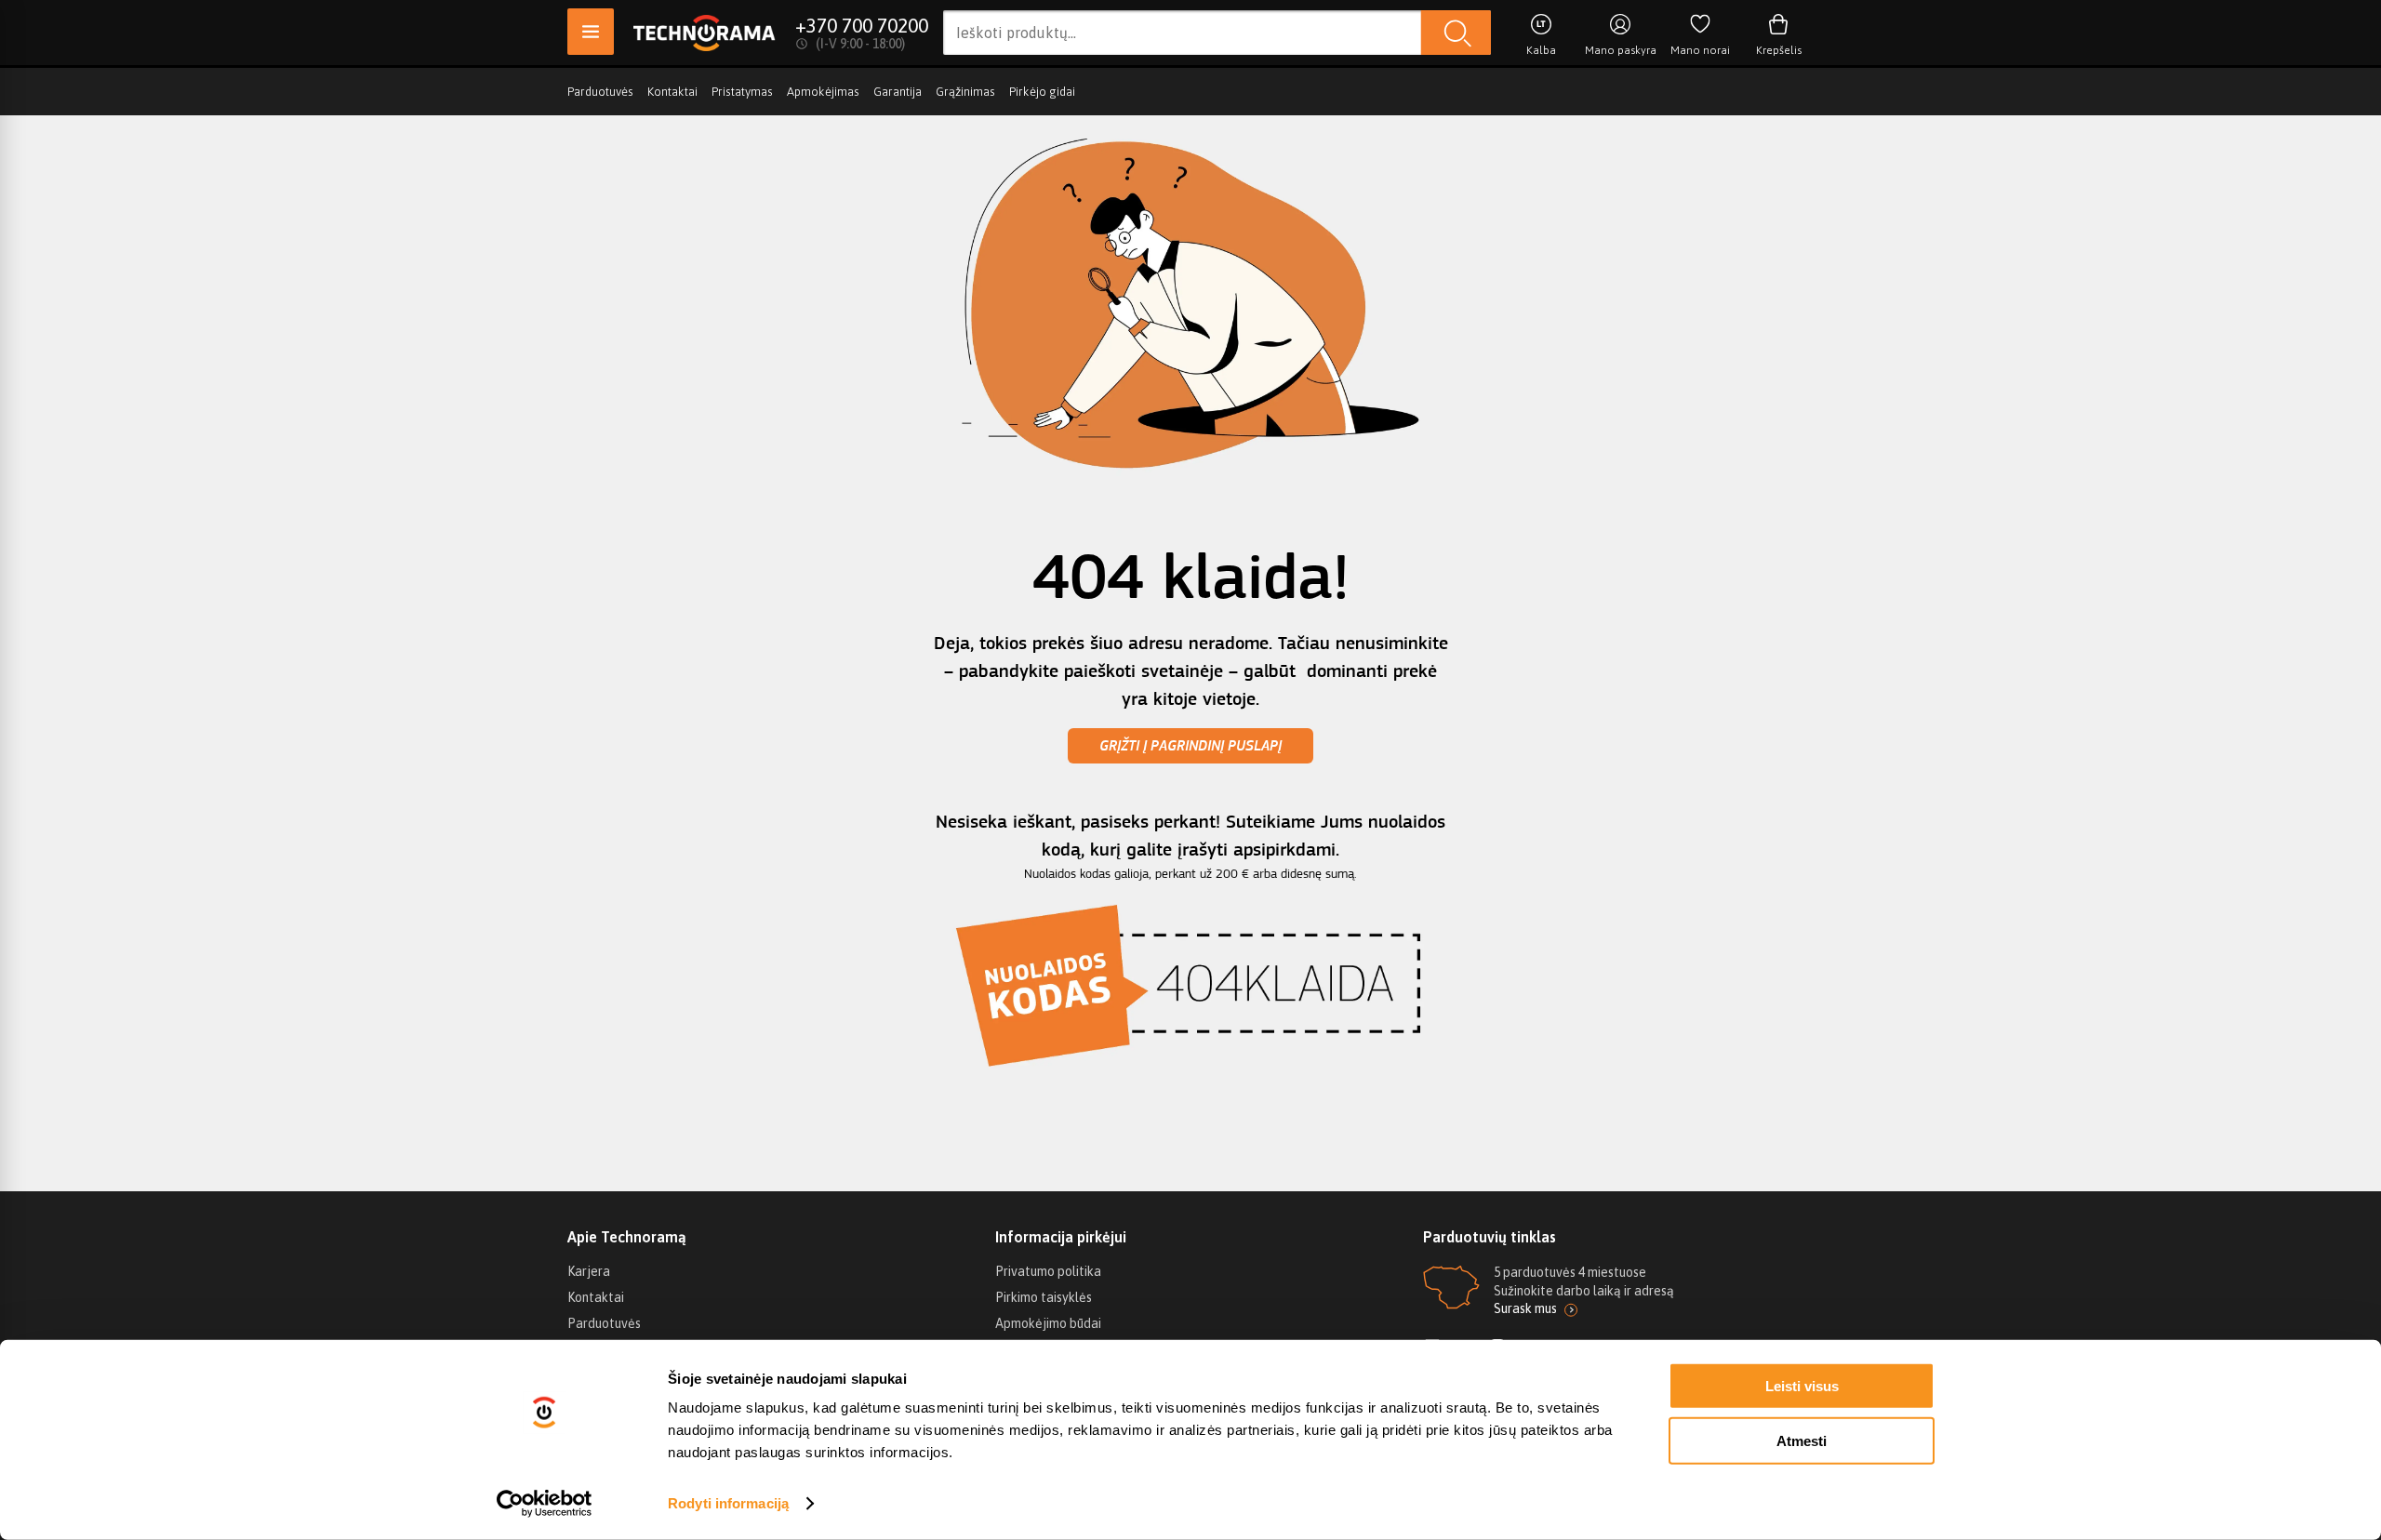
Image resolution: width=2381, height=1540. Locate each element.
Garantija (898, 92)
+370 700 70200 (862, 25)
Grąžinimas (965, 92)
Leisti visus (1802, 1386)
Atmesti (1802, 1440)
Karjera (589, 1271)
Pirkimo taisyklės (1044, 1297)
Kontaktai (672, 92)
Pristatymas (742, 92)
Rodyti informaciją (728, 1503)
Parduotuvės (600, 92)
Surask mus (1525, 1308)
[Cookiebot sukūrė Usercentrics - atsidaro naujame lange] (545, 1504)
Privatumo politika (1048, 1271)
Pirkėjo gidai (1042, 92)
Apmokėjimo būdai (1048, 1323)
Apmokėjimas (823, 92)
